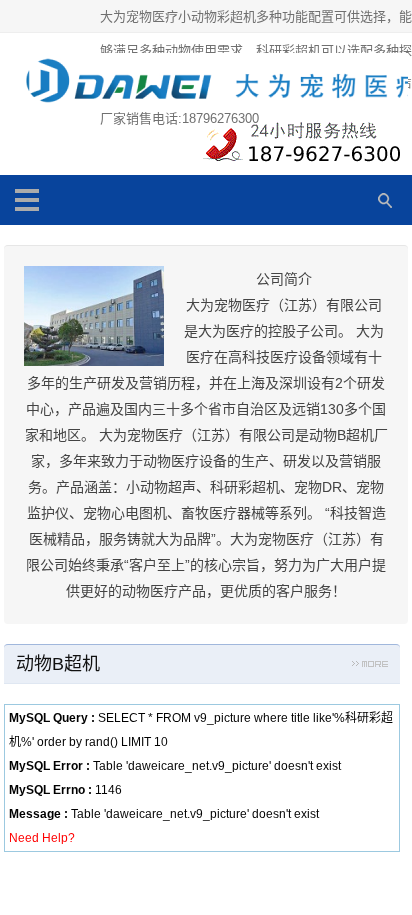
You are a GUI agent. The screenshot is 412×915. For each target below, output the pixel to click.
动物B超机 (58, 664)
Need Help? (42, 838)
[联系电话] (299, 147)
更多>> (370, 667)
